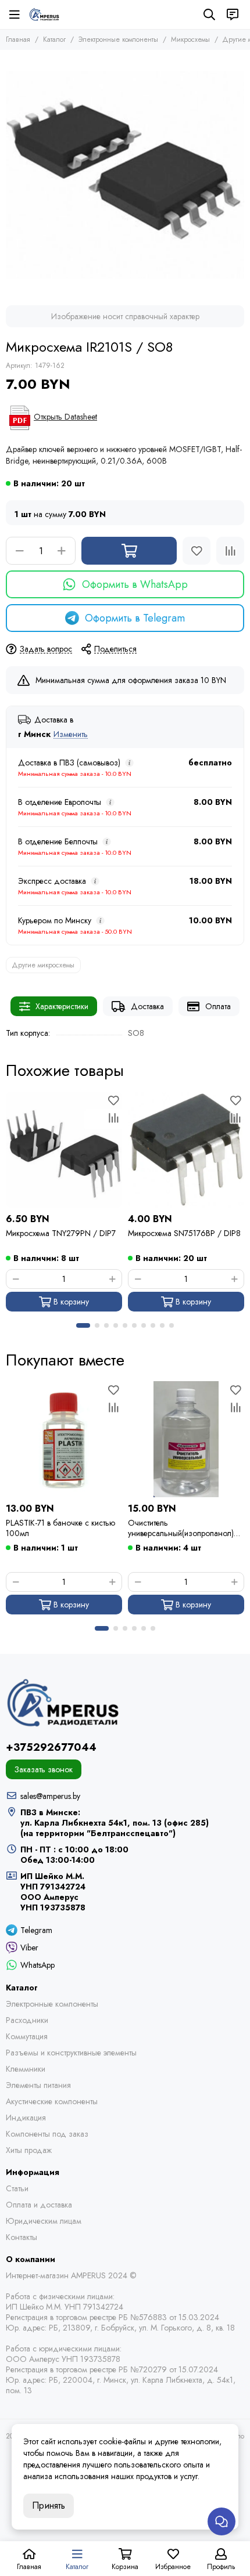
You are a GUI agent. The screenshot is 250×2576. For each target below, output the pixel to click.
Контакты (22, 2237)
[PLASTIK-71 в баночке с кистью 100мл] (64, 1439)
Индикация (26, 2118)
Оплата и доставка (39, 2205)
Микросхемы (190, 39)
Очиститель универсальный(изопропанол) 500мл (181, 1528)
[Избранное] (197, 551)
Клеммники (26, 2069)
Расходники (27, 2020)
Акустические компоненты (52, 2101)
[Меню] (15, 15)
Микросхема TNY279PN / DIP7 (61, 1233)
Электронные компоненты (118, 39)
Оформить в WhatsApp (135, 584)
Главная (18, 39)
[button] (83, 1325)
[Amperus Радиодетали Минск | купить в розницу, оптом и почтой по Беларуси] (44, 15)
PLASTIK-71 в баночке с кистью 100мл (60, 1528)
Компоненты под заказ (47, 2134)
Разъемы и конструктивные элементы (71, 2053)
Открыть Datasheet (65, 417)
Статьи (17, 2188)
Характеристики (62, 1006)
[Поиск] (209, 15)
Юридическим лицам (44, 2221)
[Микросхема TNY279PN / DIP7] (64, 1150)
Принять (49, 2505)
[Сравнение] (230, 551)
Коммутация (27, 2036)
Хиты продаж (29, 2150)
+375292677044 (51, 1747)
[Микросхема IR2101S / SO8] (125, 175)
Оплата (218, 1006)
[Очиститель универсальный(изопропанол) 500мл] (186, 1439)
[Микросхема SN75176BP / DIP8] (186, 1150)
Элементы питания (38, 2085)
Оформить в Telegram (135, 618)
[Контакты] (233, 15)
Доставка (147, 1006)
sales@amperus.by (50, 1796)
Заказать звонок (44, 1769)
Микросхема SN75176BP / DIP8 (184, 1233)
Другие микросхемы (43, 965)
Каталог (54, 39)
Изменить (71, 734)
